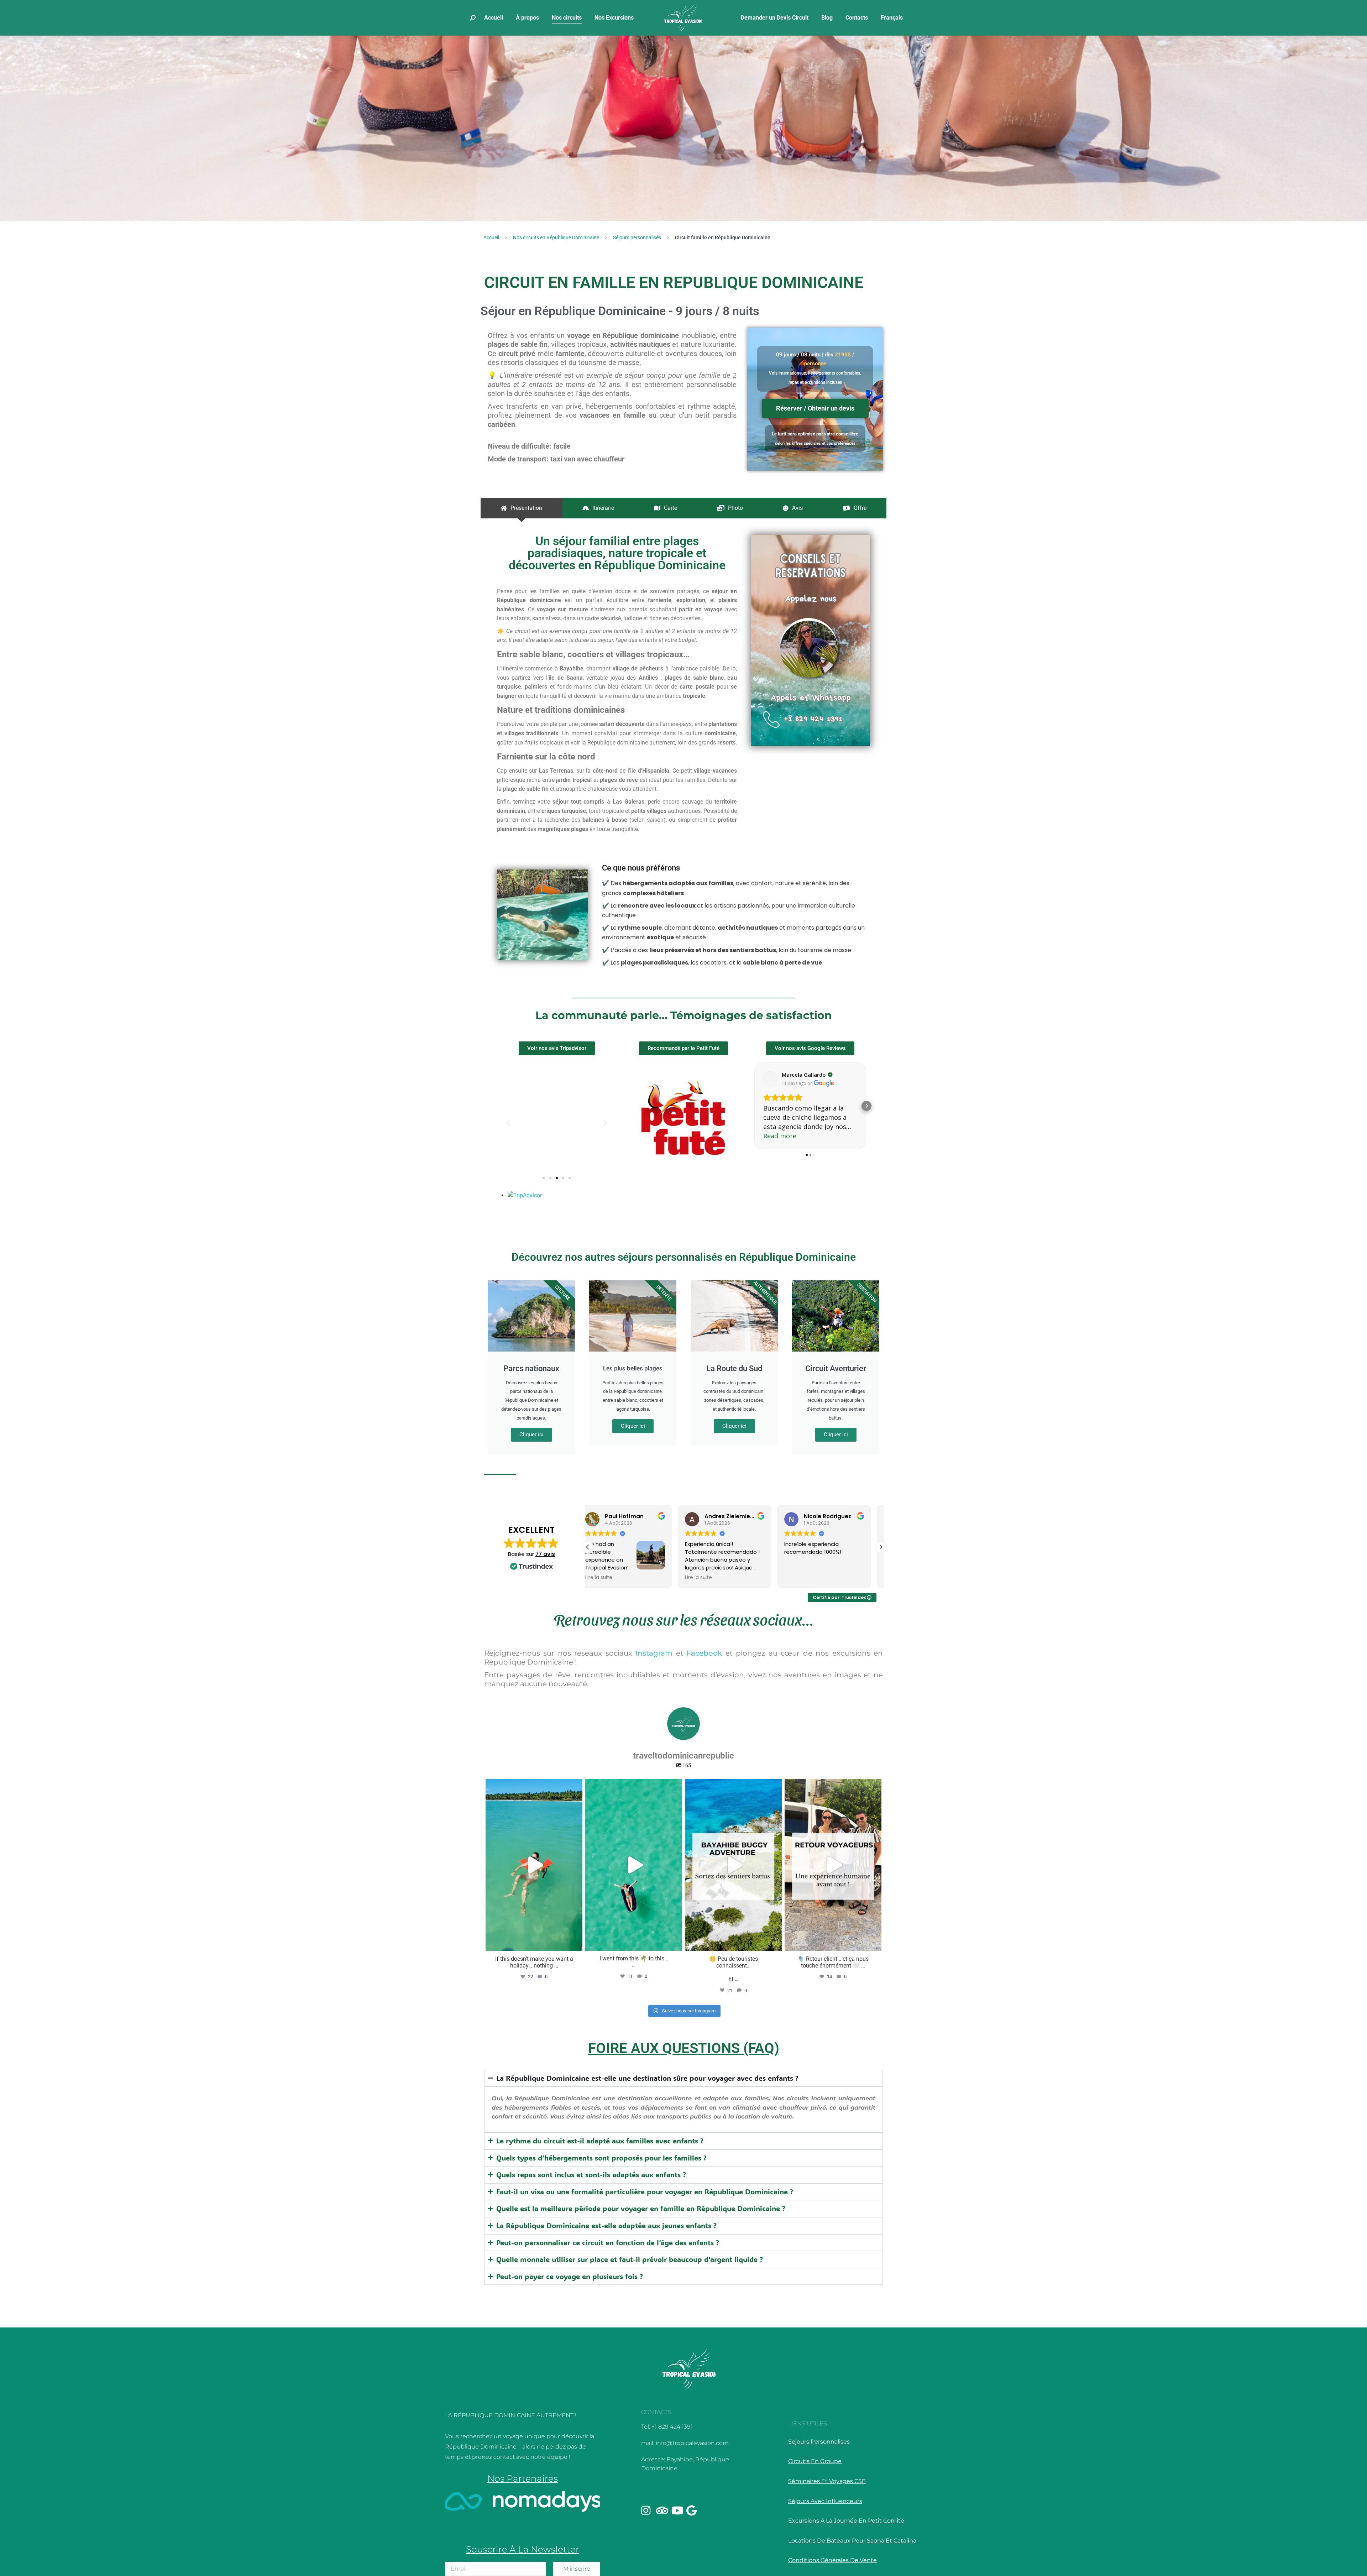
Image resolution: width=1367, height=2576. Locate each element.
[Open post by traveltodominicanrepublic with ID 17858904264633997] (833, 1865)
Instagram (654, 1653)
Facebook (704, 1653)
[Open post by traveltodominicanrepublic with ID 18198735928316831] (634, 1865)
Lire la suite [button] (708, 1578)
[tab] (522, 508)
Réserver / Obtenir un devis (815, 408)
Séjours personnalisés (637, 237)
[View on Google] (770, 1078)
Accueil (491, 237)
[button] (509, 1123)
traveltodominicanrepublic (533, 1786)
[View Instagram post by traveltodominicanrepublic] (575, 1942)
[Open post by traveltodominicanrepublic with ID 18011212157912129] (733, 1865)
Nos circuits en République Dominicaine (556, 237)
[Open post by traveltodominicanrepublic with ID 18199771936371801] (534, 1865)
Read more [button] (780, 1136)
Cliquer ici (531, 1435)
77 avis (545, 1554)
